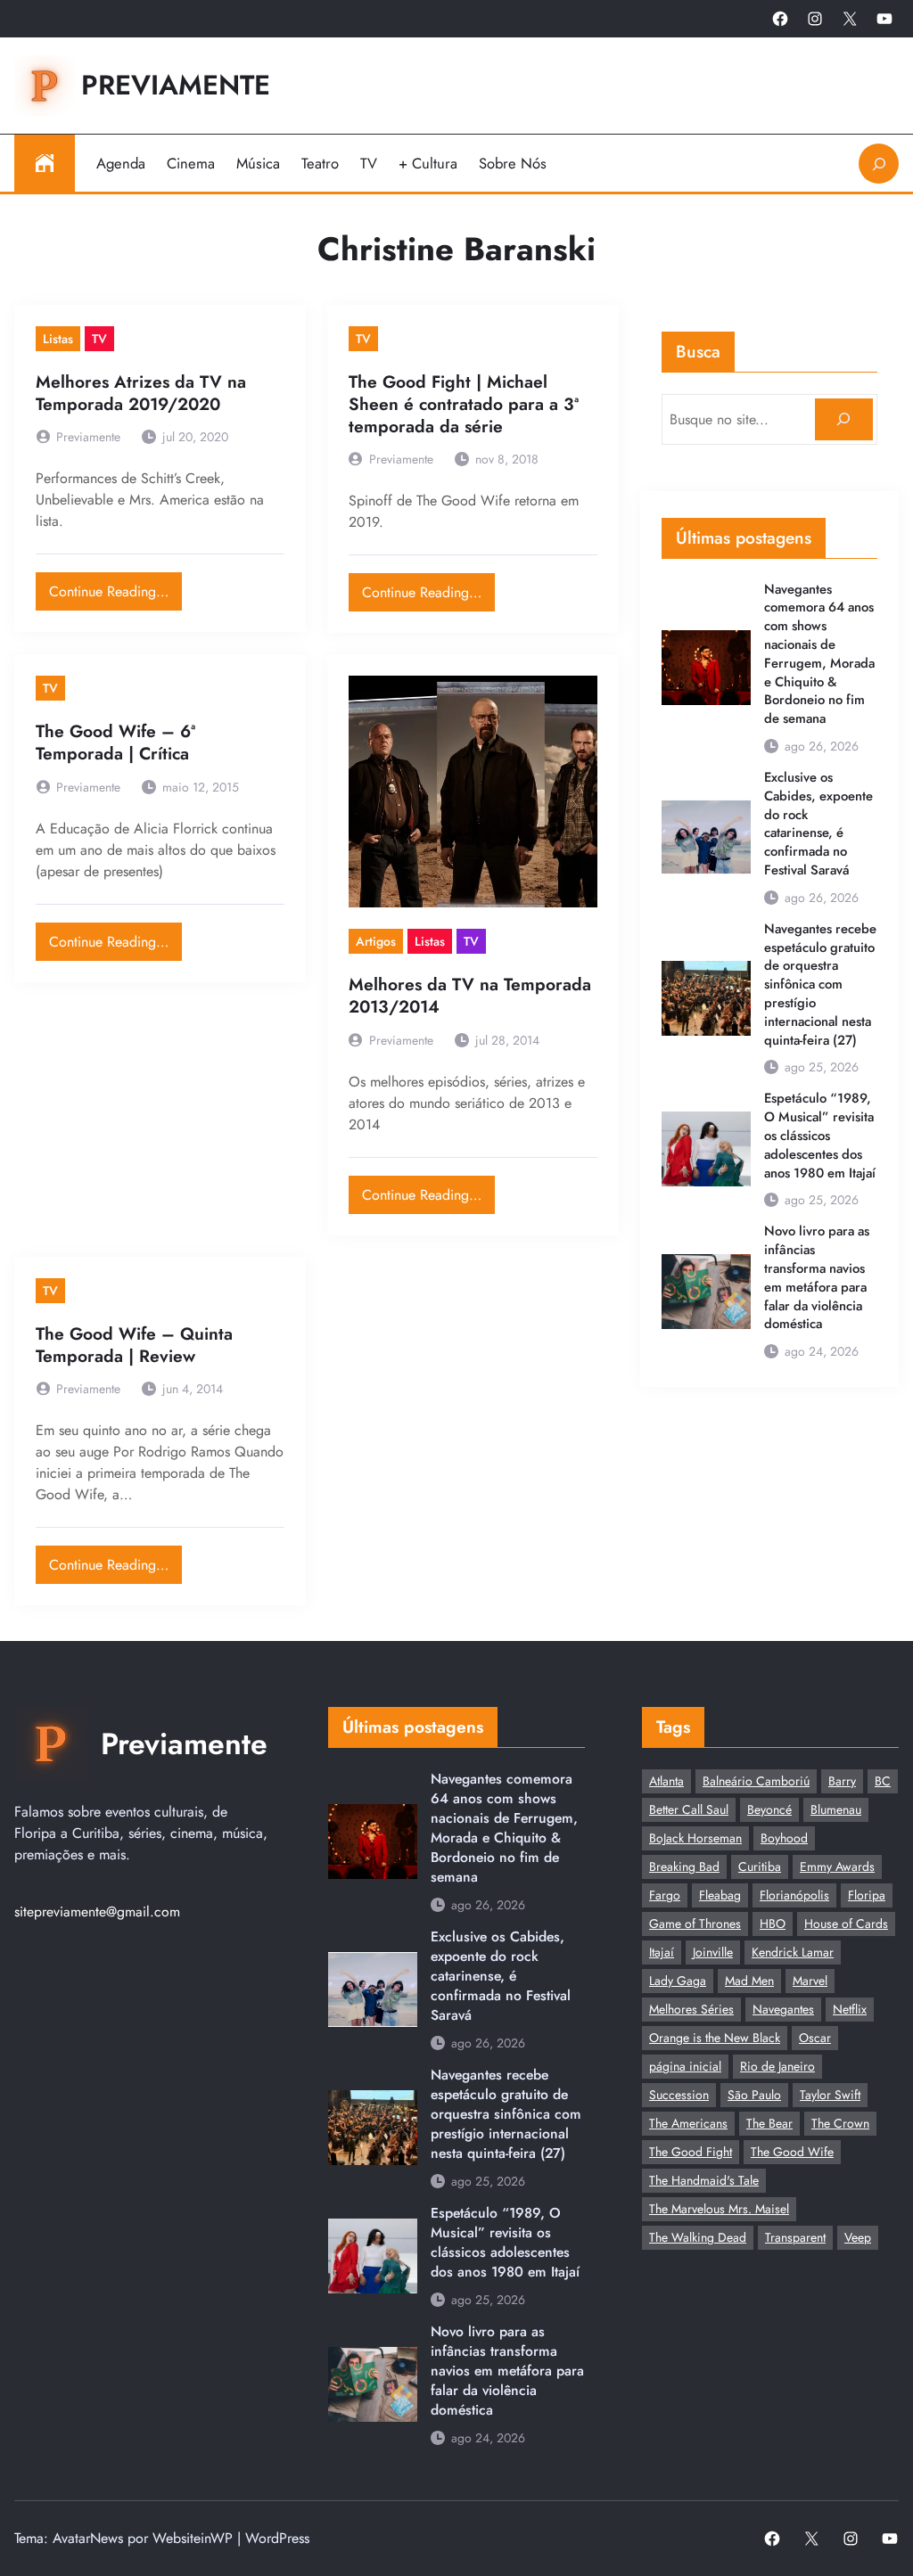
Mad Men (749, 1981)
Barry (842, 1781)
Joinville (713, 1952)
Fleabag (720, 1895)
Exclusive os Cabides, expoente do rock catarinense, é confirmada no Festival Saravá (818, 824)
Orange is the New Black (715, 2038)
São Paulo (754, 2095)
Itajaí (662, 1952)
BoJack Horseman (695, 1838)
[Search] (844, 419)
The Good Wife (792, 2152)
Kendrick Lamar (793, 1952)
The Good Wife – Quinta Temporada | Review (134, 1345)
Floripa (867, 1895)
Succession (679, 2095)
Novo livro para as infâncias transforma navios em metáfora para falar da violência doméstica (817, 1278)
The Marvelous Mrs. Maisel (719, 2209)
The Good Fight (691, 2152)
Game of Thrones (695, 1924)
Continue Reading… (115, 587)
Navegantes (783, 2009)
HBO (773, 1924)
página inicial (685, 2066)
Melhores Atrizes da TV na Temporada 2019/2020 (141, 393)
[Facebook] (780, 19)
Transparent (795, 2237)
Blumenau (836, 1809)
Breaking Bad (684, 1866)
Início (45, 163)
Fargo (665, 1895)
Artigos (376, 941)
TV (99, 339)
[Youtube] (884, 19)
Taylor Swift (830, 2095)
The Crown (840, 2123)
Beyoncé (769, 1809)
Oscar (815, 2038)
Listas (58, 339)
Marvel (810, 1981)
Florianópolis (794, 1895)
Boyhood (784, 1838)
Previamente (176, 85)
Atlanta (666, 1781)
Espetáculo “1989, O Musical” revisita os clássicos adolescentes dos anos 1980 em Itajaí (820, 1136)
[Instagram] (815, 19)
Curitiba (760, 1866)
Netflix (850, 2009)
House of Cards (846, 1924)
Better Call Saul (689, 1809)
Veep (858, 2237)
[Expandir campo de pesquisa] (879, 164)
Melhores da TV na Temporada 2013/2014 (470, 996)
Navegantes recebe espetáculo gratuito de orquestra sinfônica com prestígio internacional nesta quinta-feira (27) (820, 985)
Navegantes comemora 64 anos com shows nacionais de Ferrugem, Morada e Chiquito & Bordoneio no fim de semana (819, 654)
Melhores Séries (691, 2009)
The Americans (688, 2123)
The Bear (769, 2123)
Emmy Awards (837, 1866)
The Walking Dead (698, 2237)
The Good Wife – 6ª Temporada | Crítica (115, 742)
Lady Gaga (678, 1981)
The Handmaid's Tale (704, 2180)
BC (883, 1781)
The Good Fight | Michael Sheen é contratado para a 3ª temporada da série (464, 404)
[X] (850, 19)
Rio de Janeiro (777, 2066)
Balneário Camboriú (756, 1781)
